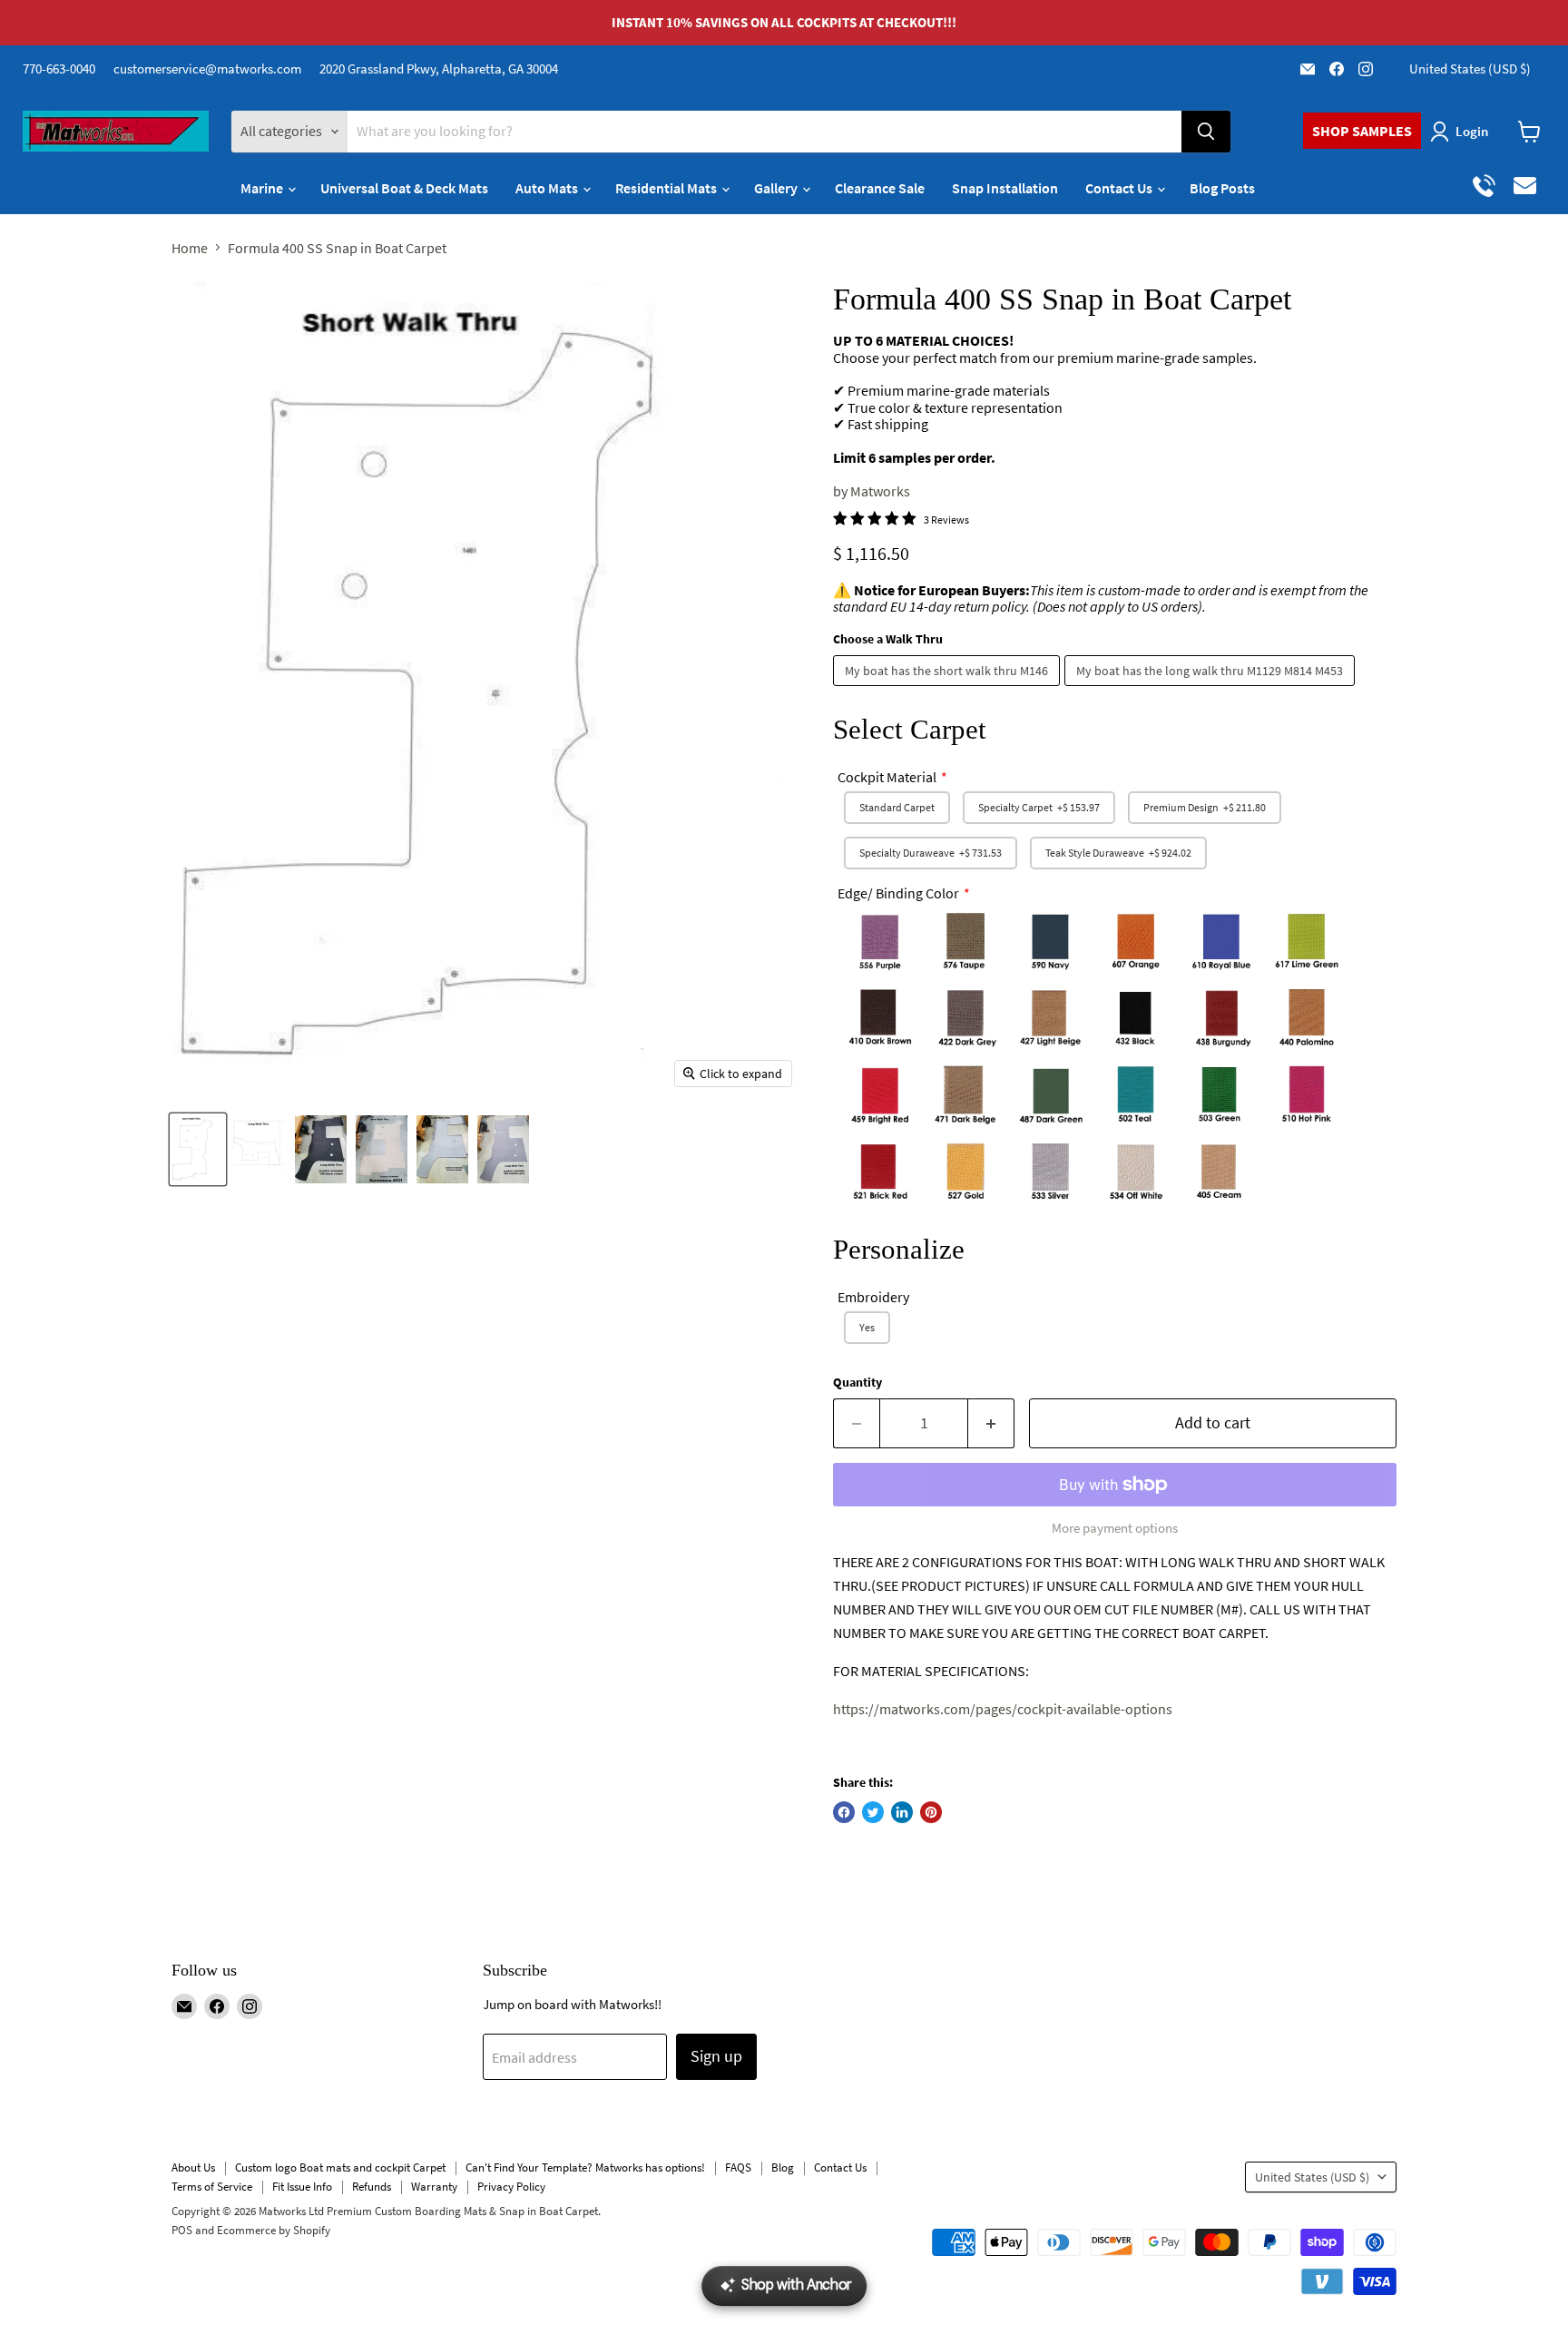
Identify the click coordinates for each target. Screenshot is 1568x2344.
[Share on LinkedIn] (902, 1812)
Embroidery (873, 1297)
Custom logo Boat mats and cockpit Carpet (340, 2167)
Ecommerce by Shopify (274, 2230)
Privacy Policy (511, 2187)
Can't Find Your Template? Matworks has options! (585, 2167)
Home (190, 248)
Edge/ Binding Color (898, 893)
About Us (193, 2167)
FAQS (738, 2167)
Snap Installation (1005, 188)
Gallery (777, 188)
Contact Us (1120, 188)
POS (182, 2230)
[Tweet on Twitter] (873, 1812)
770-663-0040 (59, 69)
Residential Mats (667, 188)
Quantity (857, 1382)
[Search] (1206, 132)
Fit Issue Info (302, 2187)
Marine (263, 188)
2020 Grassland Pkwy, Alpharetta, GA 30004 (439, 69)
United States (1470, 69)
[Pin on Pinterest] (931, 1812)
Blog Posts (1222, 188)
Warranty (434, 2187)
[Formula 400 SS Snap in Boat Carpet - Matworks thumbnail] (260, 1149)
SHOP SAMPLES (1362, 131)
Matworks (880, 491)
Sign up (716, 2056)
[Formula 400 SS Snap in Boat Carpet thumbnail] (198, 1149)
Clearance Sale (880, 188)
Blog (783, 2167)
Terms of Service (212, 2187)
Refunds (372, 2187)
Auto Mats (548, 188)
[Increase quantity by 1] (991, 1423)
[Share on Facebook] (844, 1812)
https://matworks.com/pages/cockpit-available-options (1003, 1709)
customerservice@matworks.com (207, 69)
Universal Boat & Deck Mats (404, 188)
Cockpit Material (887, 777)
